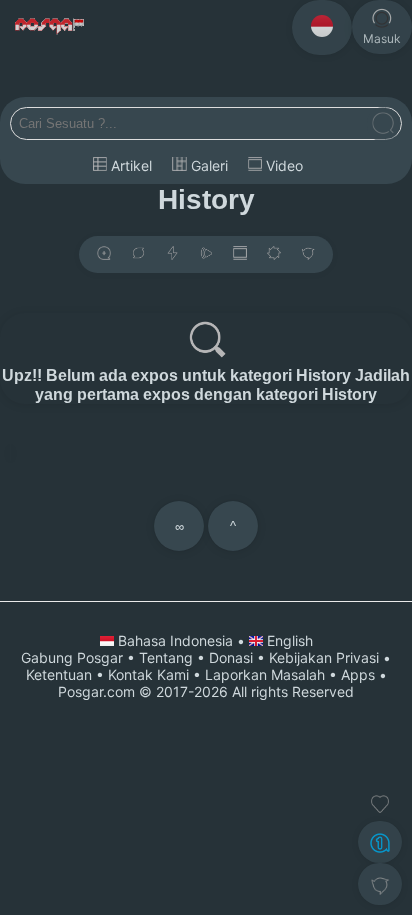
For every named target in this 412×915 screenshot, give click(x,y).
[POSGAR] (50, 26)
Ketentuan (59, 674)
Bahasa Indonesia (175, 640)
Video (282, 165)
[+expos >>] (104, 254)
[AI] (380, 842)
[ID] (322, 27)
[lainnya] (308, 254)
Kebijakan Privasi (324, 657)
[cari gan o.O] (383, 124)
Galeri (207, 165)
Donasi (231, 657)
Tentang (166, 657)
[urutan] (172, 254)
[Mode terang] (274, 254)
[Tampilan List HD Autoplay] (240, 254)
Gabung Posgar (72, 657)
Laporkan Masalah (265, 674)
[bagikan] (138, 254)
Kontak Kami (148, 674)
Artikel (129, 165)
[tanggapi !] (380, 804)
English (288, 640)
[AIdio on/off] (206, 254)
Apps (358, 674)
